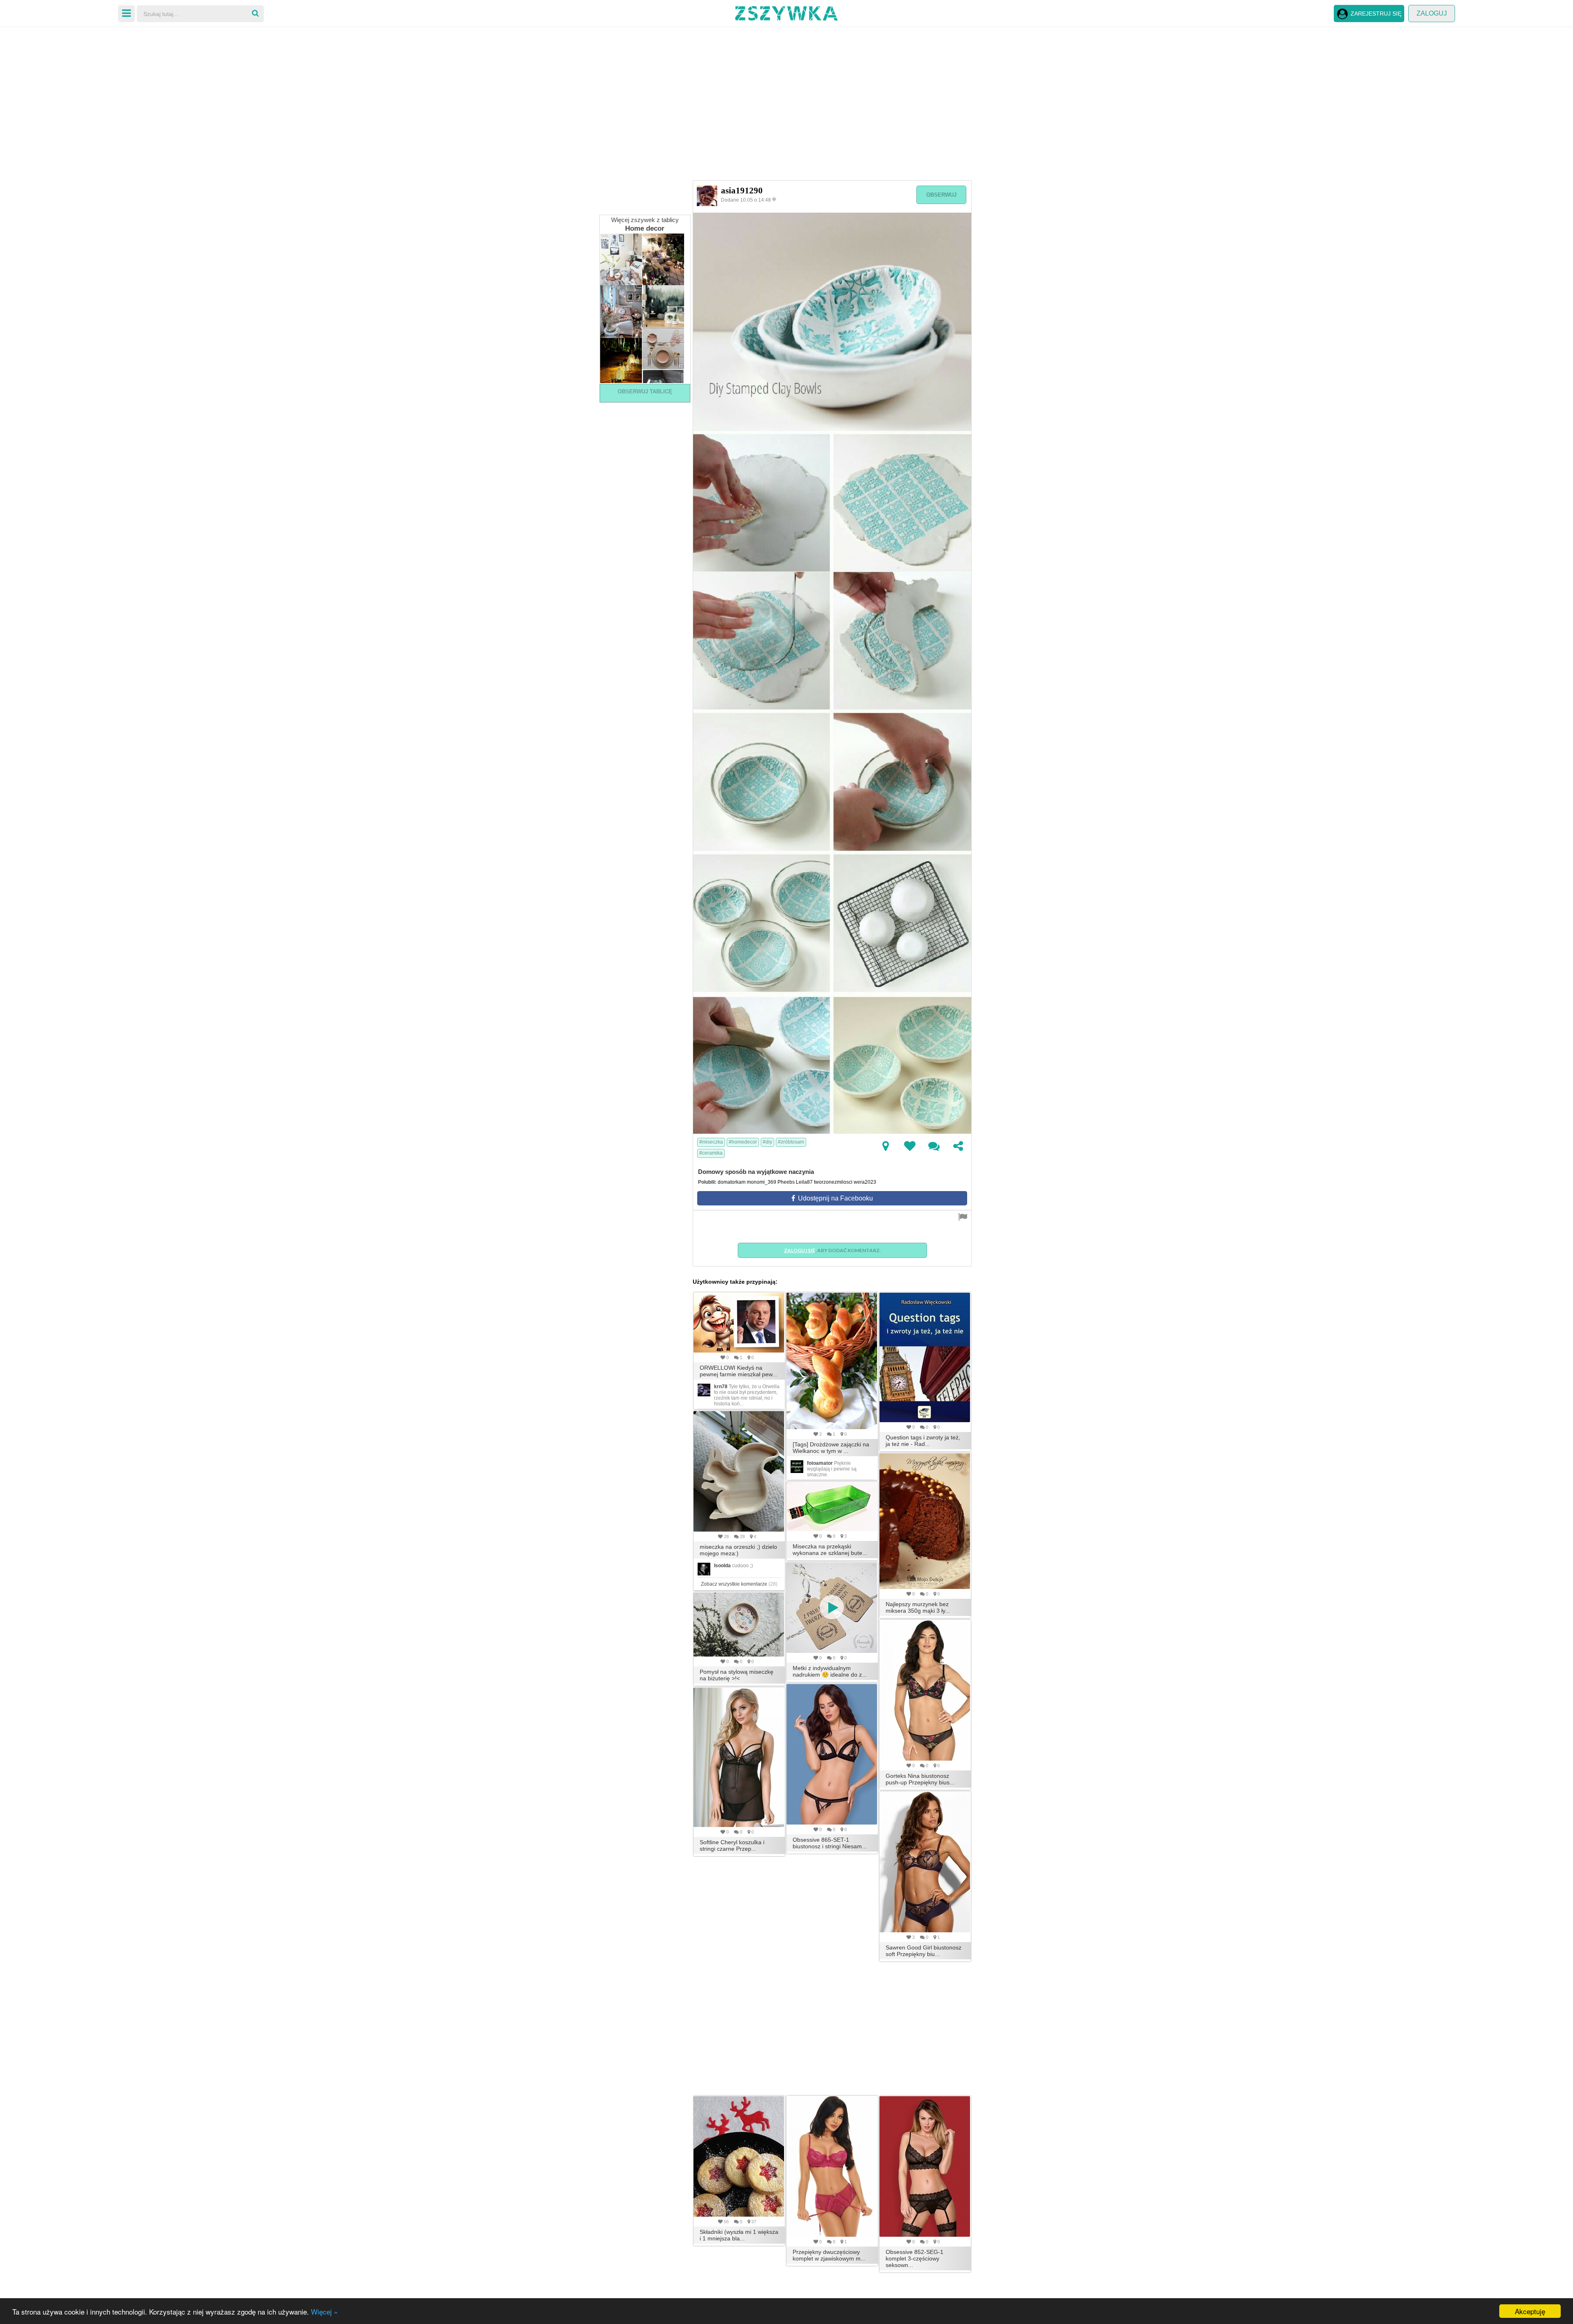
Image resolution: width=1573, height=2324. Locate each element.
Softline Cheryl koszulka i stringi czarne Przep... (732, 1845)
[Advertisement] (786, 90)
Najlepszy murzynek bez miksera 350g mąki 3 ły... (918, 1607)
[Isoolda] (704, 1568)
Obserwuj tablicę (645, 391)
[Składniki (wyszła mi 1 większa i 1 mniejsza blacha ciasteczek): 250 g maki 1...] (739, 2156)
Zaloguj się (800, 1250)
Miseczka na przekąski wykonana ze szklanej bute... (830, 1550)
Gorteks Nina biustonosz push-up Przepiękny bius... (920, 1779)
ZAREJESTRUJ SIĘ (1376, 14)
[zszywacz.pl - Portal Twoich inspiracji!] (786, 12)
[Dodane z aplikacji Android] (775, 199)
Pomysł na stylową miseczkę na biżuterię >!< (737, 1675)
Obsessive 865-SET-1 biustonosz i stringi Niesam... (830, 1843)
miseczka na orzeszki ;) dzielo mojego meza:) (738, 1550)
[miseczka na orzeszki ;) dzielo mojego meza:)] (739, 1471)
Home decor (645, 228)
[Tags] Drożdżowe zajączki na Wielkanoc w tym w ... (831, 1448)
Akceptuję (1530, 2311)
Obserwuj (941, 195)
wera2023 (865, 1182)
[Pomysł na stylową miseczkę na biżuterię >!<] (739, 1625)
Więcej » (324, 2312)
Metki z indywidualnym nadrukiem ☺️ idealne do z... (830, 1671)
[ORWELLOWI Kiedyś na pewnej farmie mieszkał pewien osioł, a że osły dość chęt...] (739, 1323)
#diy (767, 1142)
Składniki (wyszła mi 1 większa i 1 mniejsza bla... (739, 2235)
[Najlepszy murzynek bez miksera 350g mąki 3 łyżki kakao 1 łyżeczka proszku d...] (925, 1521)
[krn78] (704, 1389)
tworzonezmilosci (833, 1182)
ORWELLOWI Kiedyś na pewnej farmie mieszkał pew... (738, 1371)
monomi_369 (762, 1182)
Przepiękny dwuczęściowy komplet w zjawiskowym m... (829, 2255)
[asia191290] (707, 195)
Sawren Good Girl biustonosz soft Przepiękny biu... (924, 1951)
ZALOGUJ (1432, 13)
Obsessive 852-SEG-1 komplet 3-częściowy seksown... (915, 2258)
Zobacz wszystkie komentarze (739, 1584)
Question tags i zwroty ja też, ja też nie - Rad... (923, 1441)
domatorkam (732, 1182)
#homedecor (743, 1142)
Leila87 (804, 1182)
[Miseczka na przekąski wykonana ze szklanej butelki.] (832, 1507)
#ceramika (711, 1153)
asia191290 (742, 191)
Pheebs (786, 1182)
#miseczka (711, 1142)
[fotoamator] (797, 1466)
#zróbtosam (791, 1142)
